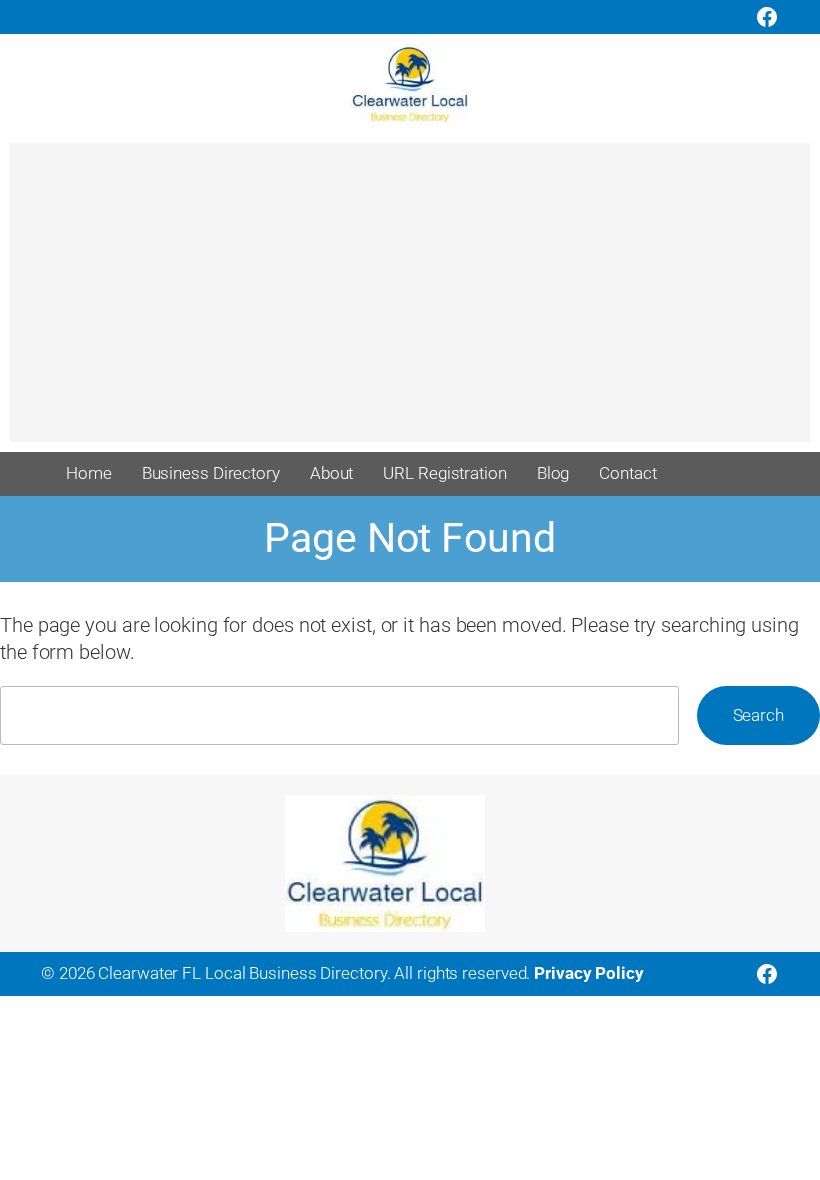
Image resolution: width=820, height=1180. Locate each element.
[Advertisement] (410, 302)
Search (758, 715)
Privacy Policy (589, 973)
